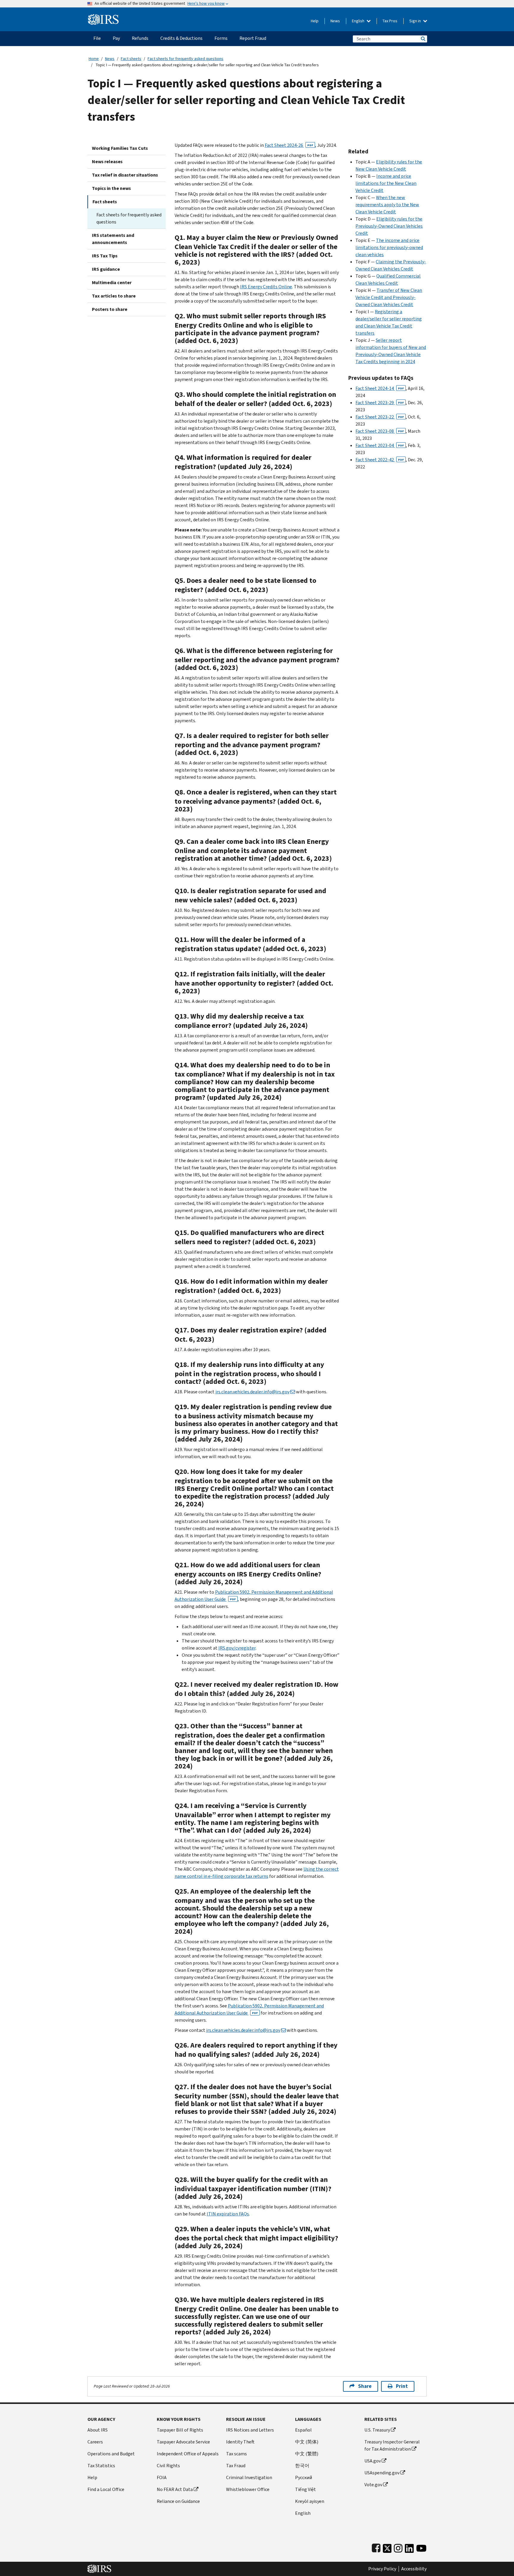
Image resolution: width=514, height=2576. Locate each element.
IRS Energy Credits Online (266, 287)
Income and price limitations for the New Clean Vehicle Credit (386, 183)
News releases (107, 162)
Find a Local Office (106, 2489)
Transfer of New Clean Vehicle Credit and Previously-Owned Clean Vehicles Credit (389, 297)
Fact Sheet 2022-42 (380, 460)
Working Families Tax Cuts (120, 148)
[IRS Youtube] (421, 2547)
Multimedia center (112, 283)
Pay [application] (116, 38)
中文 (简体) (307, 2442)
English (359, 21)
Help (315, 21)
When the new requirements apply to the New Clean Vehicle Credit (387, 205)
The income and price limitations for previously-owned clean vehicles (389, 247)
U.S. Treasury (377, 2430)
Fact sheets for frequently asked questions (185, 59)
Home (94, 59)
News (335, 21)
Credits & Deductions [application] (181, 38)
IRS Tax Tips (105, 256)
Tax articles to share (114, 296)
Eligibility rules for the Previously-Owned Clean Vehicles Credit (389, 226)
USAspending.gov (382, 2473)
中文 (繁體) (307, 2454)
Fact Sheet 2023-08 (380, 431)
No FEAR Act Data (175, 2489)
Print (402, 2386)
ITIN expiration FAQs (228, 2214)
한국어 (302, 2466)
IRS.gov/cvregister (237, 1648)
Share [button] (365, 2386)
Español (303, 2430)
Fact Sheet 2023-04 (380, 445)
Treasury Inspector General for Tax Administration (392, 2445)
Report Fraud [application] (253, 38)
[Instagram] (398, 2547)
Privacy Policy (382, 2569)
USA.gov (373, 2461)
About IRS (98, 2430)
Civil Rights (168, 2466)
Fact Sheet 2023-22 (380, 417)
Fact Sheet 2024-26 (289, 145)
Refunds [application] (140, 38)
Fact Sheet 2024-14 (380, 388)
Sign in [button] (416, 21)
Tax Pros (390, 21)
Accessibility (414, 2569)
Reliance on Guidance (178, 2501)
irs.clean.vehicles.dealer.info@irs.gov (252, 1392)
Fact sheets (131, 59)
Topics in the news (111, 188)
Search (423, 39)
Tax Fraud (236, 2466)
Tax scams (236, 2454)
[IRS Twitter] (387, 2547)
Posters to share (110, 309)
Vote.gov (373, 2485)
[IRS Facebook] (376, 2547)
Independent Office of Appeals (188, 2454)
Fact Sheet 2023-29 (380, 403)
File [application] (97, 38)
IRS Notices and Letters (250, 2430)
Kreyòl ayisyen (310, 2501)
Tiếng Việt (305, 2489)
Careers (95, 2442)
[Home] (103, 17)
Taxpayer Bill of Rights (180, 2430)
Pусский (304, 2477)
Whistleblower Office (248, 2489)
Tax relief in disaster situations (125, 175)
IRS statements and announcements (113, 239)
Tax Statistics (101, 2466)
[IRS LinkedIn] (409, 2547)
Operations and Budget (111, 2454)
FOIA (162, 2477)
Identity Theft (240, 2442)
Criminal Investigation (249, 2477)
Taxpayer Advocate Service (183, 2442)
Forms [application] (221, 38)
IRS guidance (106, 269)
